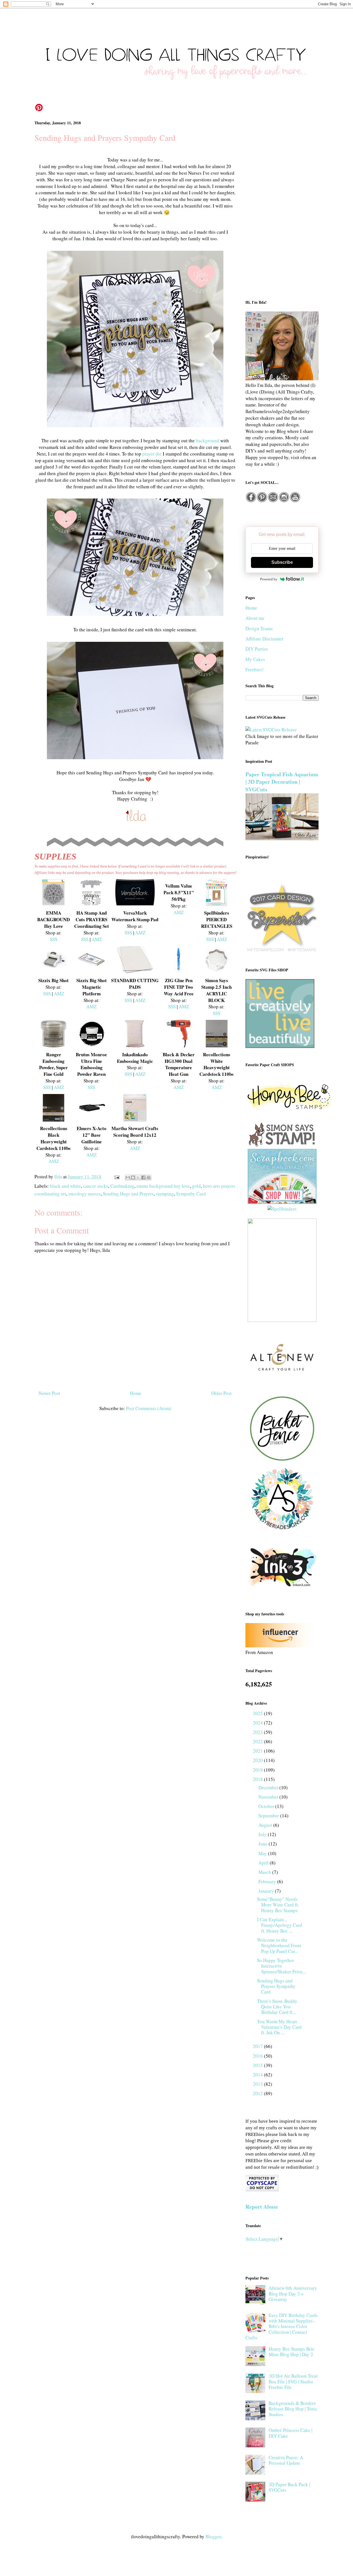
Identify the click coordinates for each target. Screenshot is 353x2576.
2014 (258, 2075)
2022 (258, 1741)
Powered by (269, 579)
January (267, 1891)
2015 (258, 2065)
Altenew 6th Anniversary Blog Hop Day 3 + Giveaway (293, 2294)
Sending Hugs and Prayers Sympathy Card (276, 1986)
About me (255, 618)
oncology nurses (85, 1194)
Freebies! (255, 669)
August (266, 1825)
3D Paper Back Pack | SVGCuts (289, 2487)
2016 (258, 2056)
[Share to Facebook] (143, 1177)
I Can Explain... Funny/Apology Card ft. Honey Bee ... (280, 1925)
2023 (258, 1732)
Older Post (221, 1393)
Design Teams (259, 628)
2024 (258, 1723)
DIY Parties (257, 649)
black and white (65, 1186)
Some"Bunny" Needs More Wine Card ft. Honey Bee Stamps (278, 1905)
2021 (258, 1751)
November (269, 1797)
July (263, 1834)
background (208, 440)
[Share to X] (138, 1177)
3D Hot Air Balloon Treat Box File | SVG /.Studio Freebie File (293, 2381)
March (265, 1872)
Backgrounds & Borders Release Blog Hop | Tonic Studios (293, 2409)
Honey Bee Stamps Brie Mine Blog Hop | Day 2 (292, 2352)
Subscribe (282, 562)
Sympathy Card (191, 1194)
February (268, 1881)
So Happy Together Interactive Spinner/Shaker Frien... (281, 1966)
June (264, 1844)
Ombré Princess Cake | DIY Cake (290, 2433)
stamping (165, 1194)
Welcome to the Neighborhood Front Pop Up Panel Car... (279, 1946)
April (264, 1863)
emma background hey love (163, 1186)
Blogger (213, 2536)
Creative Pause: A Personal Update (286, 2460)
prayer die (152, 454)
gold (196, 1186)
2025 (258, 1713)
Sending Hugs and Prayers (128, 1194)
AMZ (97, 939)
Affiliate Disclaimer (264, 639)
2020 (258, 1760)
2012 (258, 2093)
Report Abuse (262, 2207)
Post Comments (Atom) (149, 1408)
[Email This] (128, 1177)
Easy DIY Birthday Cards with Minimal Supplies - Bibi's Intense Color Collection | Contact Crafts (282, 2326)
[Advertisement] (282, 204)
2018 (258, 1779)
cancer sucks (96, 1186)
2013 (258, 2084)
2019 (258, 1770)
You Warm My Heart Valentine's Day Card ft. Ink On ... (279, 2027)
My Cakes (255, 659)
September (269, 1816)
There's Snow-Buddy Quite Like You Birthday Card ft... (277, 2007)
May (263, 1853)
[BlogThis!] (133, 1177)
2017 (258, 2046)
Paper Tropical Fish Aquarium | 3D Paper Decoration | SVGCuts (282, 782)
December (269, 1787)
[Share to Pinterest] (149, 1177)
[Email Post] (116, 1177)
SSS (54, 939)
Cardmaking (122, 1186)
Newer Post (49, 1393)
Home (136, 1393)
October (267, 1806)
